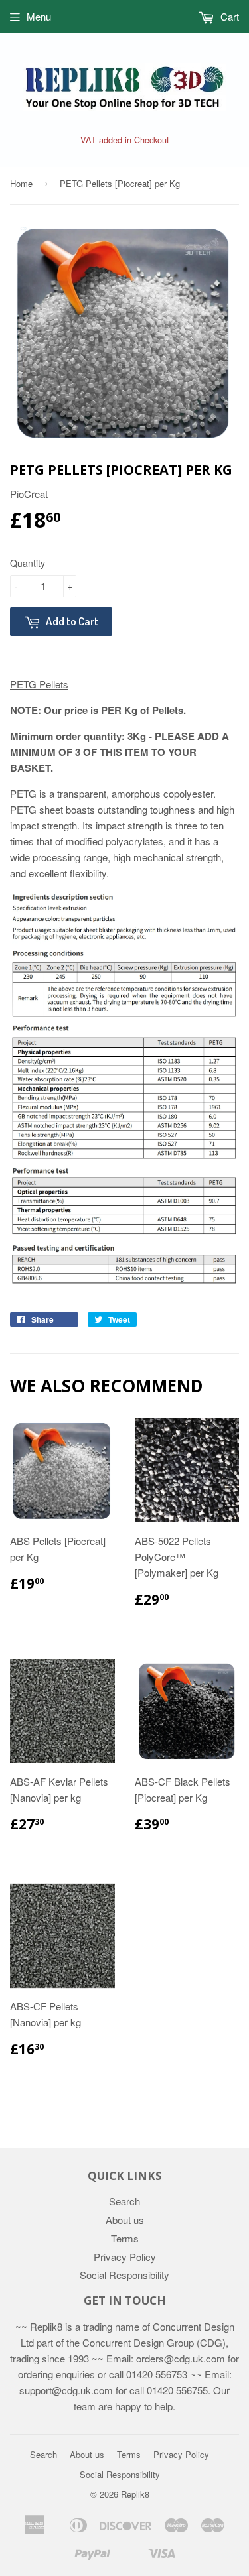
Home (21, 183)
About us (125, 2220)
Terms (125, 2238)
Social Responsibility (124, 2275)
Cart (228, 16)
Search (124, 2201)
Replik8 (135, 2494)
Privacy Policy (125, 2257)
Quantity (28, 563)
